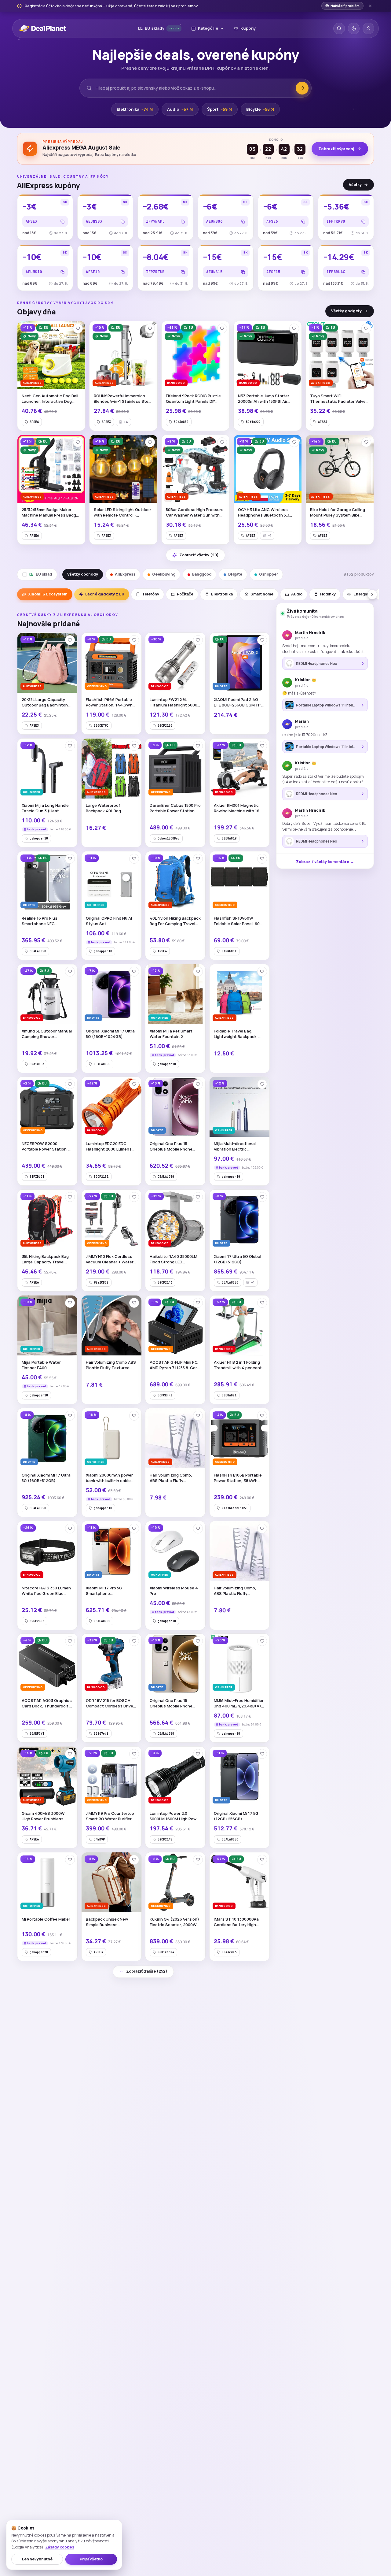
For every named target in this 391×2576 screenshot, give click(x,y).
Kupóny (248, 28)
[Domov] (43, 28)
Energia (361, 594)
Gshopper (269, 574)
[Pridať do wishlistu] (78, 328)
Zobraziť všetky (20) (199, 555)
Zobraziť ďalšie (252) (147, 1971)
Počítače (185, 594)
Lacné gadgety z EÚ (105, 594)
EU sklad (44, 574)
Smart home (262, 594)
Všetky (355, 185)
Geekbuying (164, 574)
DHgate (235, 574)
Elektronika (135, 109)
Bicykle (260, 109)
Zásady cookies (60, 2547)
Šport (220, 109)
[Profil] (368, 28)
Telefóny (151, 594)
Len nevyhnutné (37, 2559)
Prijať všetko (91, 2559)
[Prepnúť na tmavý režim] (354, 28)
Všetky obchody (83, 574)
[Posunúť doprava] (372, 595)
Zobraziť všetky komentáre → (325, 862)
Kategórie (208, 28)
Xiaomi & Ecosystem (48, 594)
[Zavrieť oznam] (370, 6)
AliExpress (125, 574)
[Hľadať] (339, 28)
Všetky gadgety (346, 311)
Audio (180, 109)
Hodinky (328, 594)
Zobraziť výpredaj (336, 149)
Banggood (202, 574)
